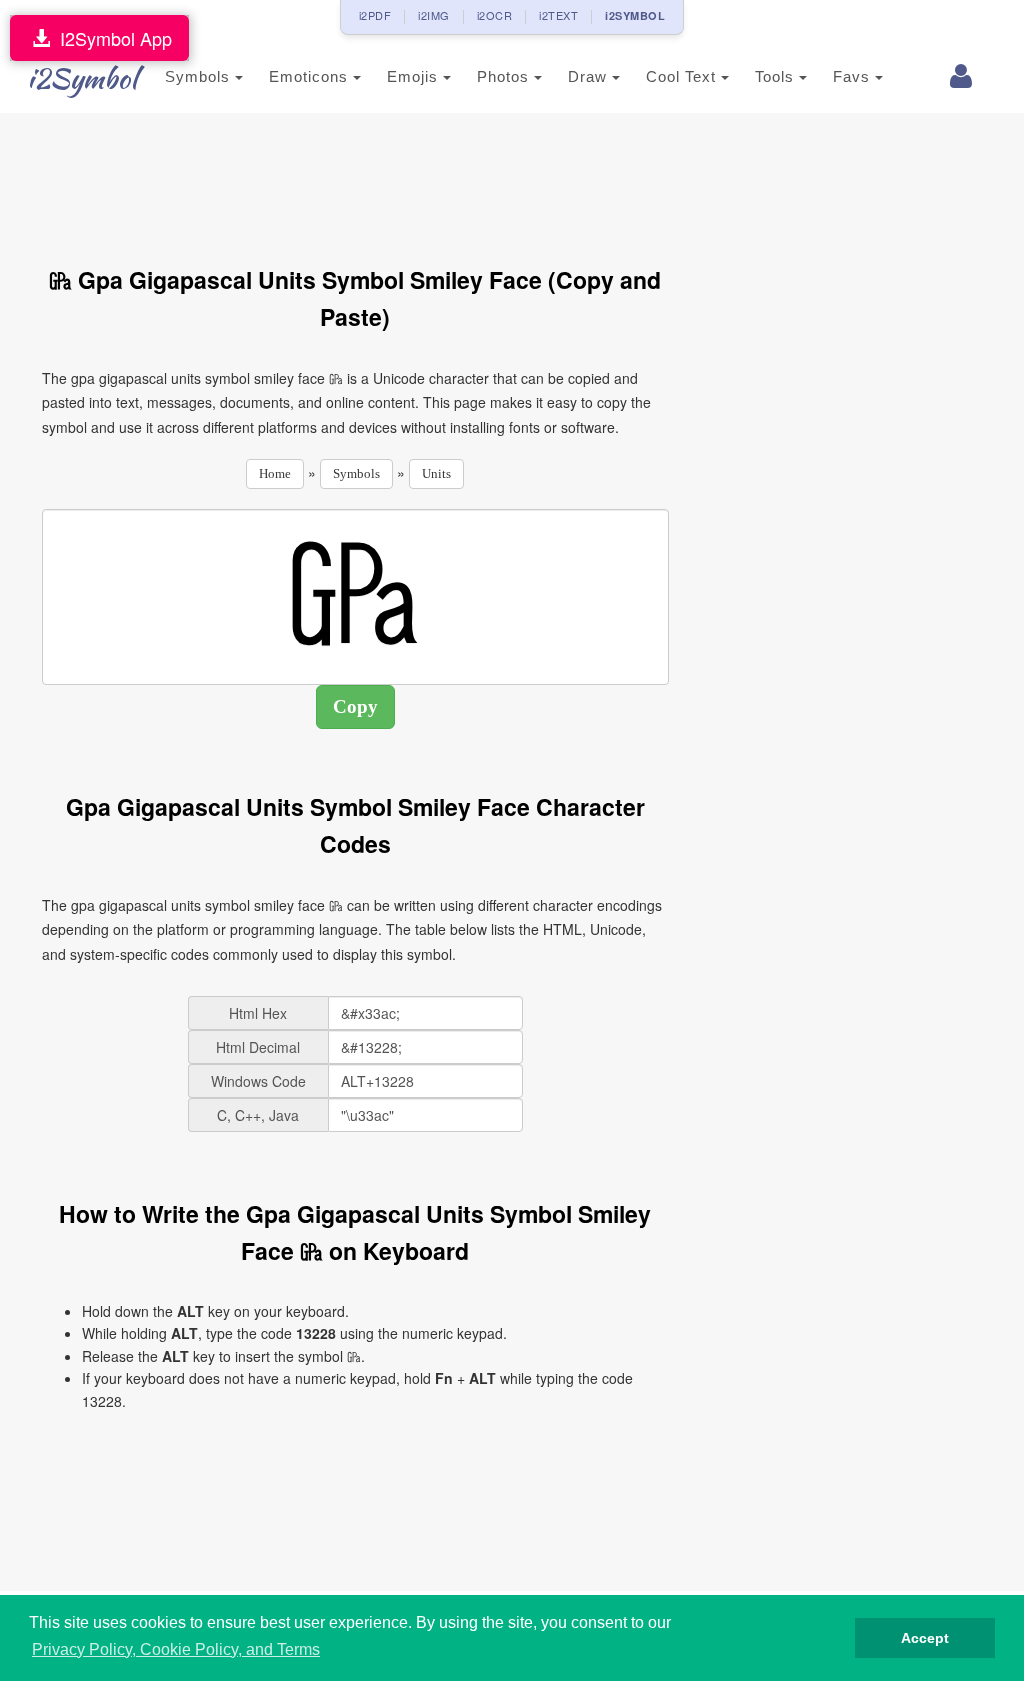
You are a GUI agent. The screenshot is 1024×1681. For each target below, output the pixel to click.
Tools (777, 76)
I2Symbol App (111, 38)
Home (275, 473)
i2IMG (434, 15)
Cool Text (683, 76)
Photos (505, 76)
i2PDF (375, 15)
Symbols (200, 76)
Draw (590, 76)
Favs (854, 76)
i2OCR (495, 15)
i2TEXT (558, 15)
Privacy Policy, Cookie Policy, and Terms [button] (176, 1649)
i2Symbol (82, 78)
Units (436, 473)
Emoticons (311, 76)
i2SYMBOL (635, 15)
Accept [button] (925, 1638)
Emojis (415, 76)
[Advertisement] (406, 178)
